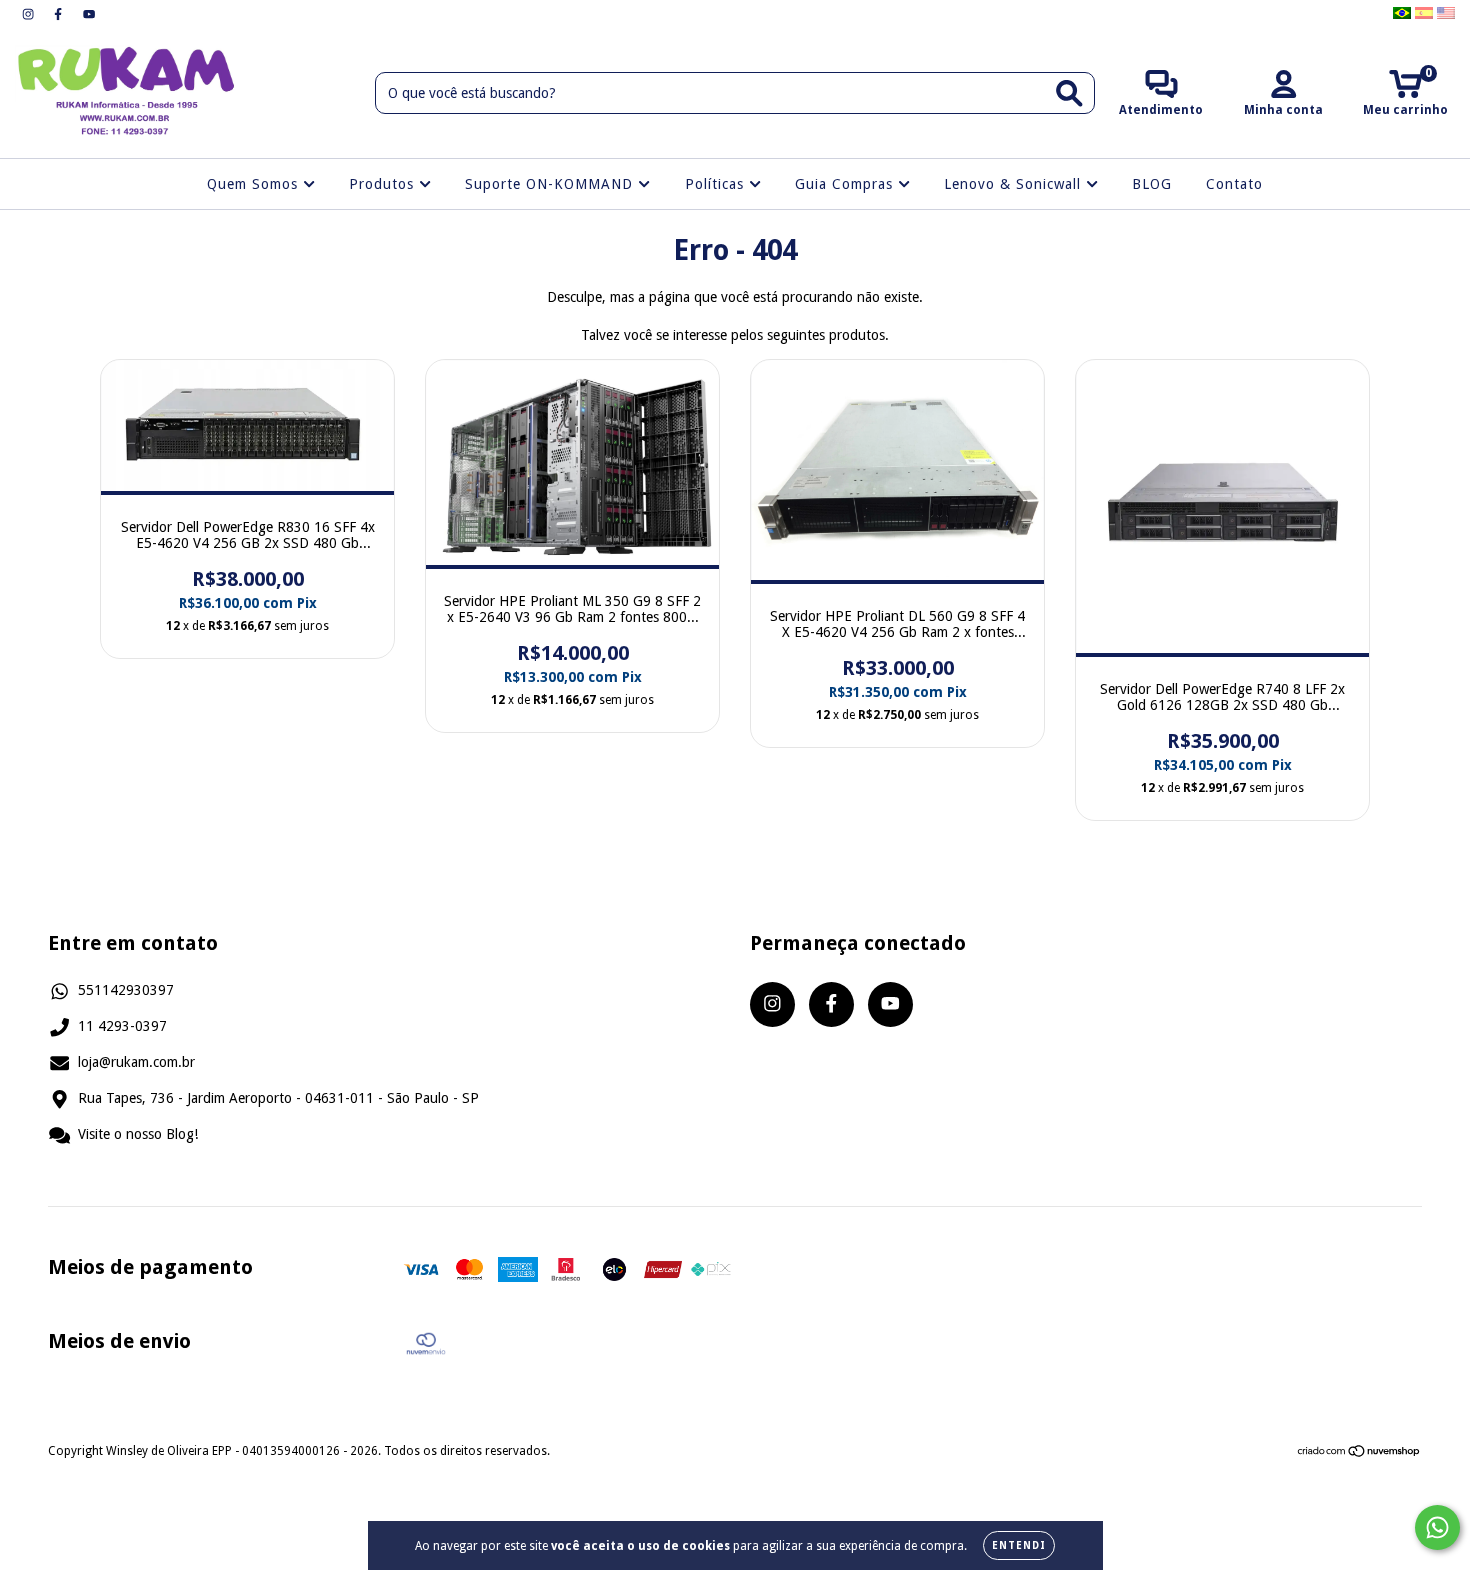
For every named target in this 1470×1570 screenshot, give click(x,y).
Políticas (717, 184)
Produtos (384, 184)
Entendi (1019, 1545)
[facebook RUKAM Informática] (60, 14)
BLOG (1152, 184)
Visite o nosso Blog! (138, 1134)
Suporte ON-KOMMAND (551, 184)
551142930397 (126, 990)
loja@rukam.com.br (136, 1062)
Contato (1234, 184)
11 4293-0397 (122, 1026)
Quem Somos (255, 184)
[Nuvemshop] (1359, 1454)
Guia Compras (846, 184)
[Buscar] (1069, 93)
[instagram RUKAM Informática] (30, 14)
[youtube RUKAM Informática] (89, 14)
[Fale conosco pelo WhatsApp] (1437, 1527)
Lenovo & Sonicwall (1015, 184)
